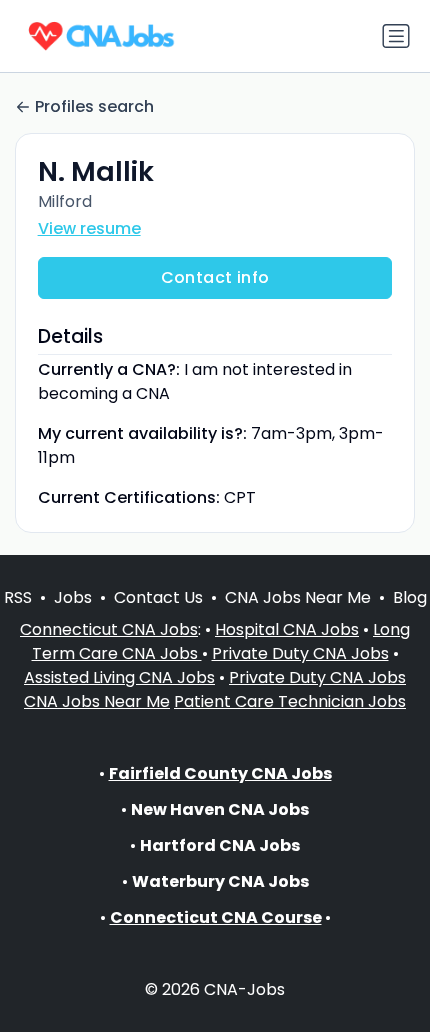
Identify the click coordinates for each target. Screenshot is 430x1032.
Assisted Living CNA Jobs (119, 677)
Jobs (73, 597)
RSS (18, 597)
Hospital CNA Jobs (287, 629)
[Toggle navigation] (396, 36)
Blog (410, 597)
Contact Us (158, 597)
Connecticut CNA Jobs (109, 629)
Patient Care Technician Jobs (290, 701)
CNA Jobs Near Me (298, 597)
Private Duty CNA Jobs (300, 653)
